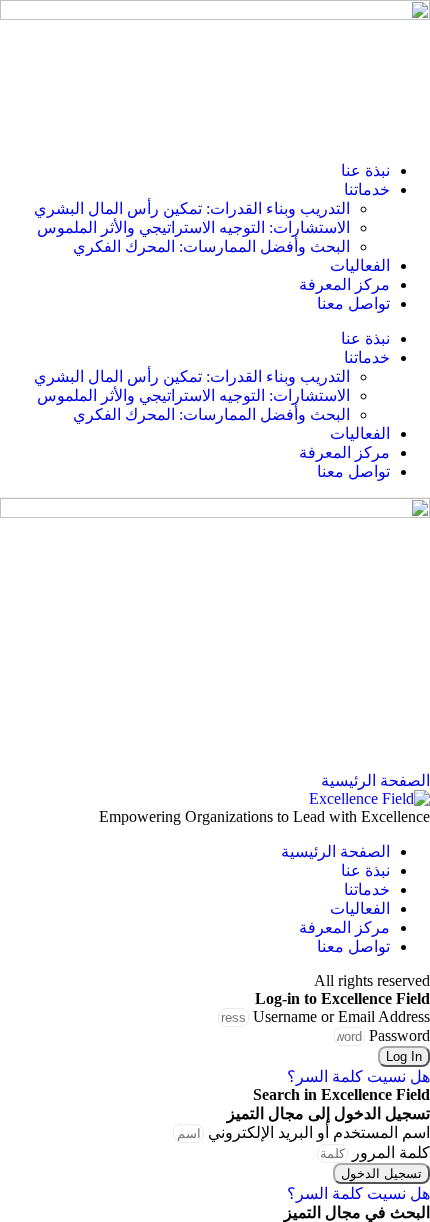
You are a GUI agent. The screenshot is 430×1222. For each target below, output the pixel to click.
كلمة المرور (391, 1152)
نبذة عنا (365, 170)
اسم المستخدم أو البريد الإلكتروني (319, 1132)
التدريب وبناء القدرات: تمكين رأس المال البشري (192, 208)
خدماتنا (367, 189)
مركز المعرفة (344, 284)
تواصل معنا (353, 303)
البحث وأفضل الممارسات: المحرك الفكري (211, 246)
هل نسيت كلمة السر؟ (358, 1076)
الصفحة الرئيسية (335, 851)
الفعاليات (360, 265)
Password (399, 1035)
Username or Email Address (341, 1016)
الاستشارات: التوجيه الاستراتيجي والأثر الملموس (193, 227)
